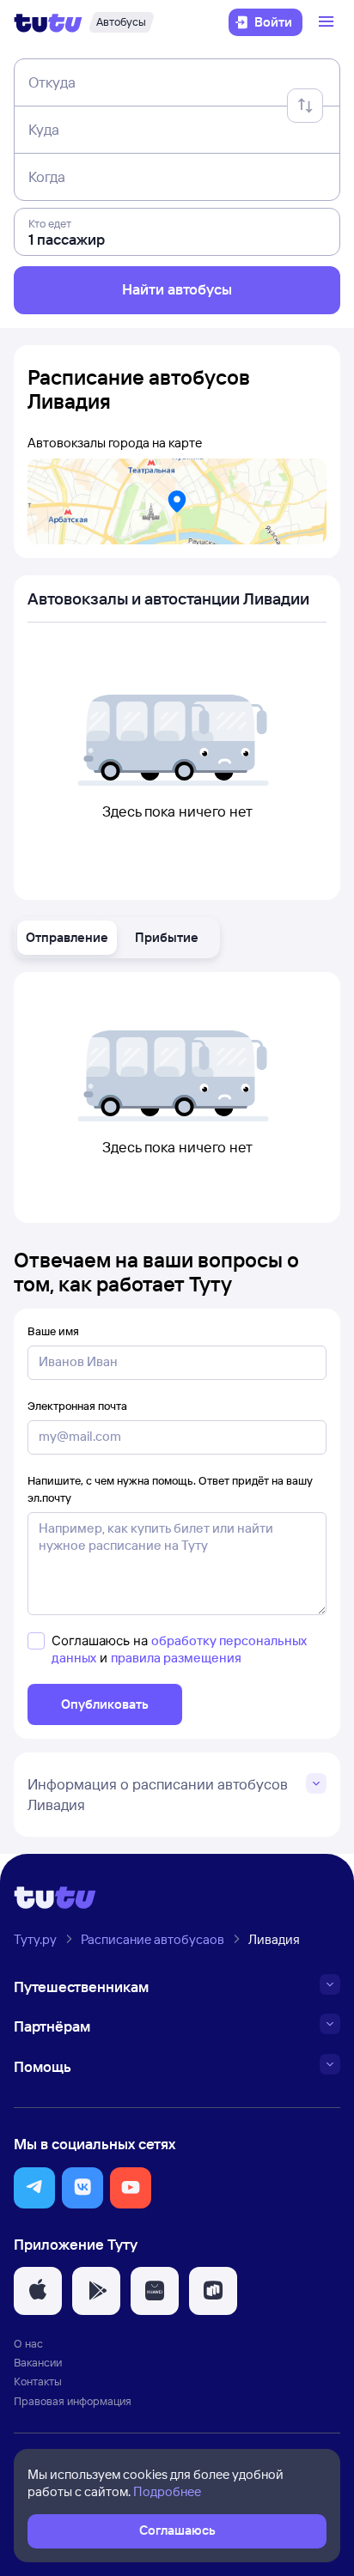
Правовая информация (73, 2401)
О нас (28, 2343)
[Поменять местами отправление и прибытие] (305, 106)
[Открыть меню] (328, 22)
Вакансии (38, 2362)
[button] (67, 938)
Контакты (38, 2381)
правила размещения (176, 1658)
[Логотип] (48, 22)
